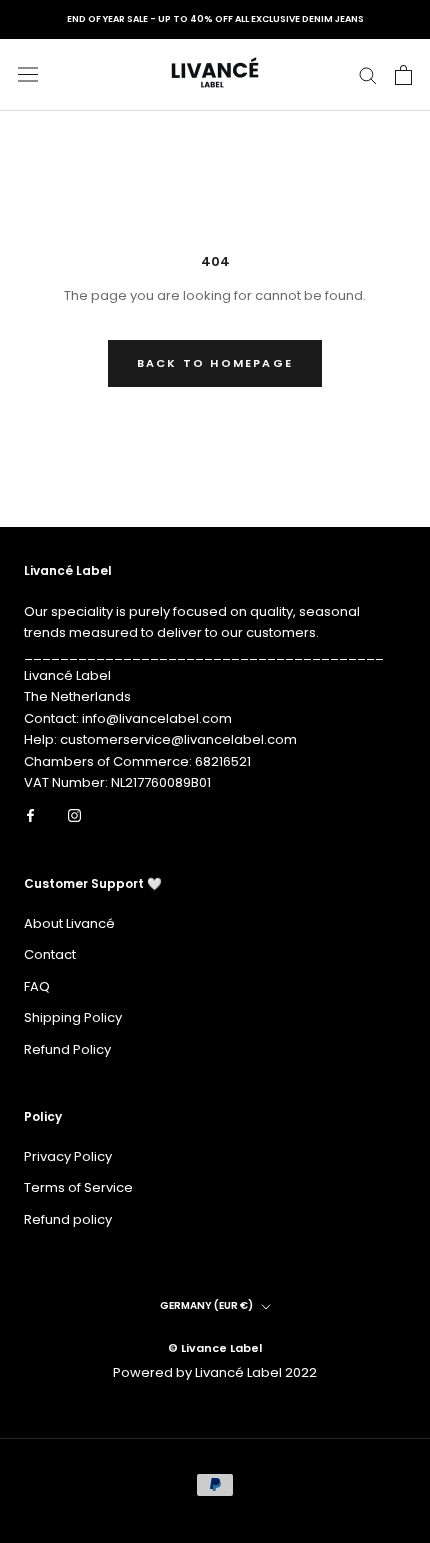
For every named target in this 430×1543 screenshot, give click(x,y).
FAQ (37, 986)
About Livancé (69, 923)
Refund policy (68, 1219)
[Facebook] (30, 814)
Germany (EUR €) (206, 1305)
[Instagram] (74, 814)
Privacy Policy (68, 1156)
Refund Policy (67, 1049)
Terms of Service (78, 1187)
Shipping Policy (73, 1017)
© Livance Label (215, 1348)
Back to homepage (215, 363)
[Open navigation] (28, 74)
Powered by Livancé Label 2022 (215, 1372)
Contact (50, 954)
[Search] (368, 74)
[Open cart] (403, 75)
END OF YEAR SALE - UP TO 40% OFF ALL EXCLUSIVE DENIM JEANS (215, 19)
